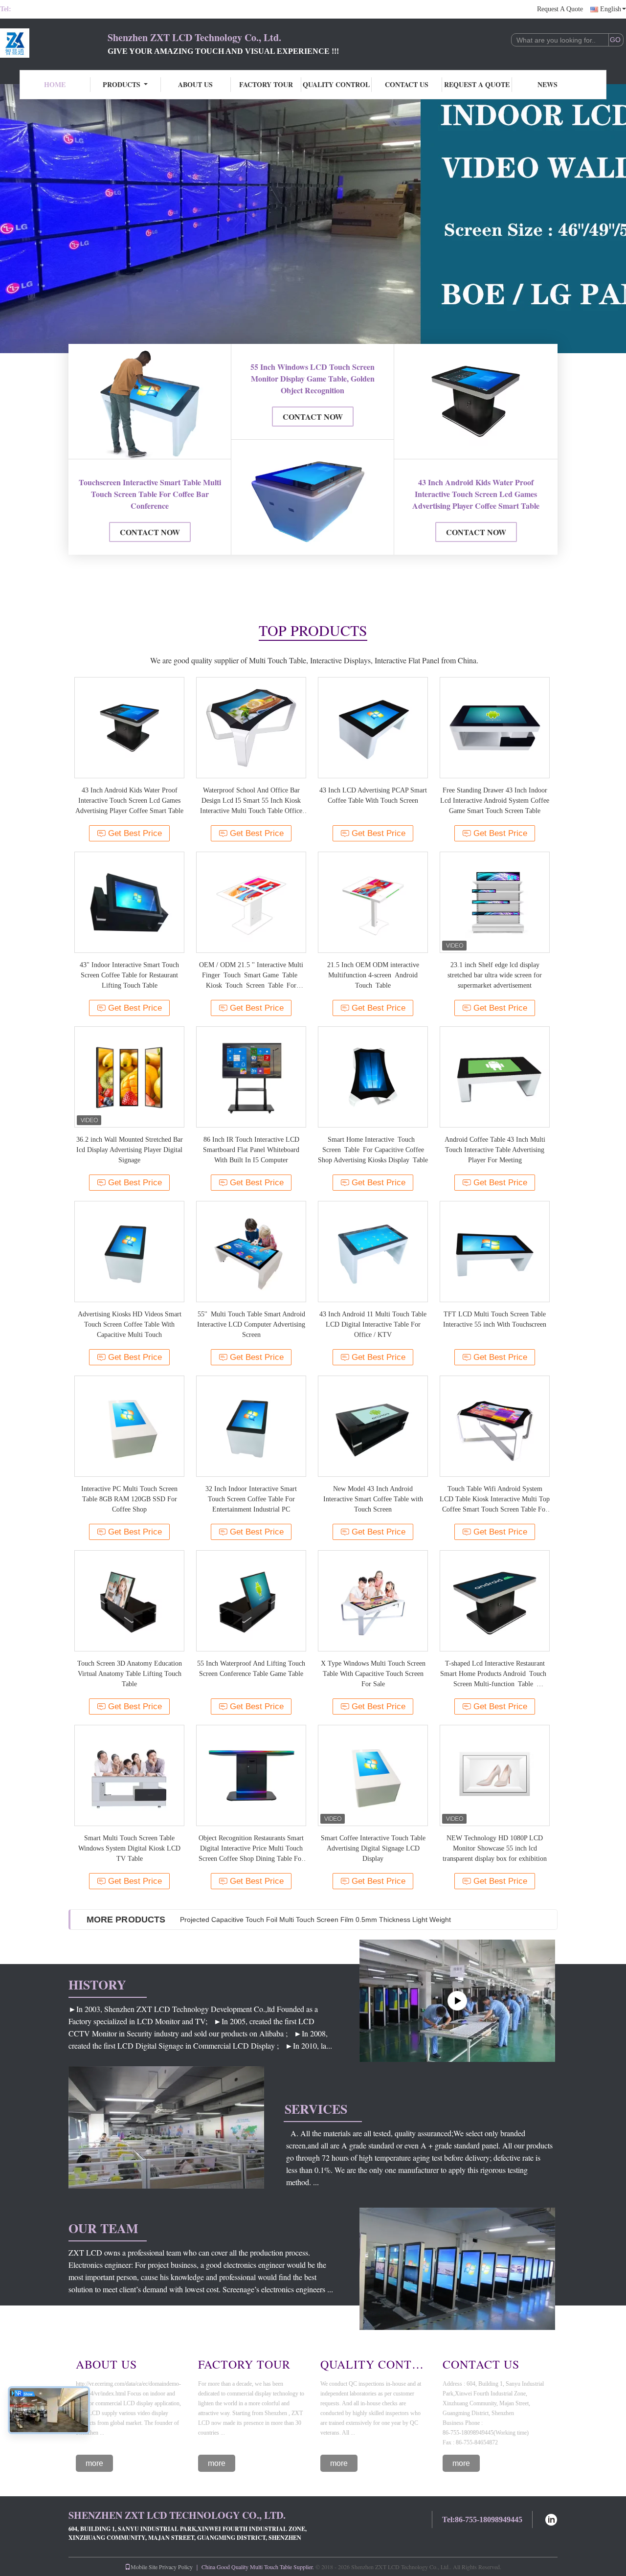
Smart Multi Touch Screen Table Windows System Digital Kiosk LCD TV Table (129, 1848)
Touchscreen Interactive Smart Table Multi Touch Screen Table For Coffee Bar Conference (150, 494)
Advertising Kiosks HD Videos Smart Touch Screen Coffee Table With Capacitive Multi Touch (130, 1324)
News (548, 84)
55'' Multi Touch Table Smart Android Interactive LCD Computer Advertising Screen (251, 1324)
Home (55, 84)
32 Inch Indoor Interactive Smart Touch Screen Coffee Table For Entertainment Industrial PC (251, 1499)
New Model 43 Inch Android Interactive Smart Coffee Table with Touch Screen (373, 1499)
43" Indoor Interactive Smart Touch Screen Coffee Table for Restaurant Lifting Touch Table (129, 975)
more (94, 2463)
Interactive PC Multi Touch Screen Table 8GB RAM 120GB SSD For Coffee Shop (129, 1499)
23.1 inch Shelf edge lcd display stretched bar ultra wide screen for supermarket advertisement (495, 975)
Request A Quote (560, 9)
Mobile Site (144, 2567)
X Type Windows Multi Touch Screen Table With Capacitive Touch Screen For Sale (373, 1674)
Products (122, 84)
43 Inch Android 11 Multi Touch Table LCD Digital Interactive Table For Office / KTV (373, 1324)
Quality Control (336, 84)
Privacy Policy (176, 2567)
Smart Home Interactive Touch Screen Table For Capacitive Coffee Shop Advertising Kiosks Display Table (373, 1150)
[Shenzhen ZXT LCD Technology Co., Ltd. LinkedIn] (551, 2519)
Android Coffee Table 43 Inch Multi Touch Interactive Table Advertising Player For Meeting (495, 1150)
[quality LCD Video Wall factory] (313, 219)
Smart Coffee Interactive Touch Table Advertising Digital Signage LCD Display (373, 1848)
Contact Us (407, 84)
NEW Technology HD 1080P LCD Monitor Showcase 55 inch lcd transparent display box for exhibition (495, 1848)
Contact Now (150, 532)
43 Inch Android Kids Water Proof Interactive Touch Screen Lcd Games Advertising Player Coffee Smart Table (476, 494)
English (611, 9)
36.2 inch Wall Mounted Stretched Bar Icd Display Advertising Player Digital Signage (130, 1150)
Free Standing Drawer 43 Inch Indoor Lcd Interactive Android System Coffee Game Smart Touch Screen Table (495, 801)
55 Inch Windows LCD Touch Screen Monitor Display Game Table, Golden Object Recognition (313, 378)
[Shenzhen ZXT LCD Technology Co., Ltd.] (54, 43)
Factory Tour (266, 84)
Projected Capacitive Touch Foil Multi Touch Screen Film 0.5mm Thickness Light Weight (315, 1920)
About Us (195, 84)
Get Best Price (135, 833)
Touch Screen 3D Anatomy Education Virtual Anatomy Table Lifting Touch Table (130, 1674)
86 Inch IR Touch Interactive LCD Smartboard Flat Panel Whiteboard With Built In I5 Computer (251, 1150)
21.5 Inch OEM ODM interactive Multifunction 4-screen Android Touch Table (373, 975)
